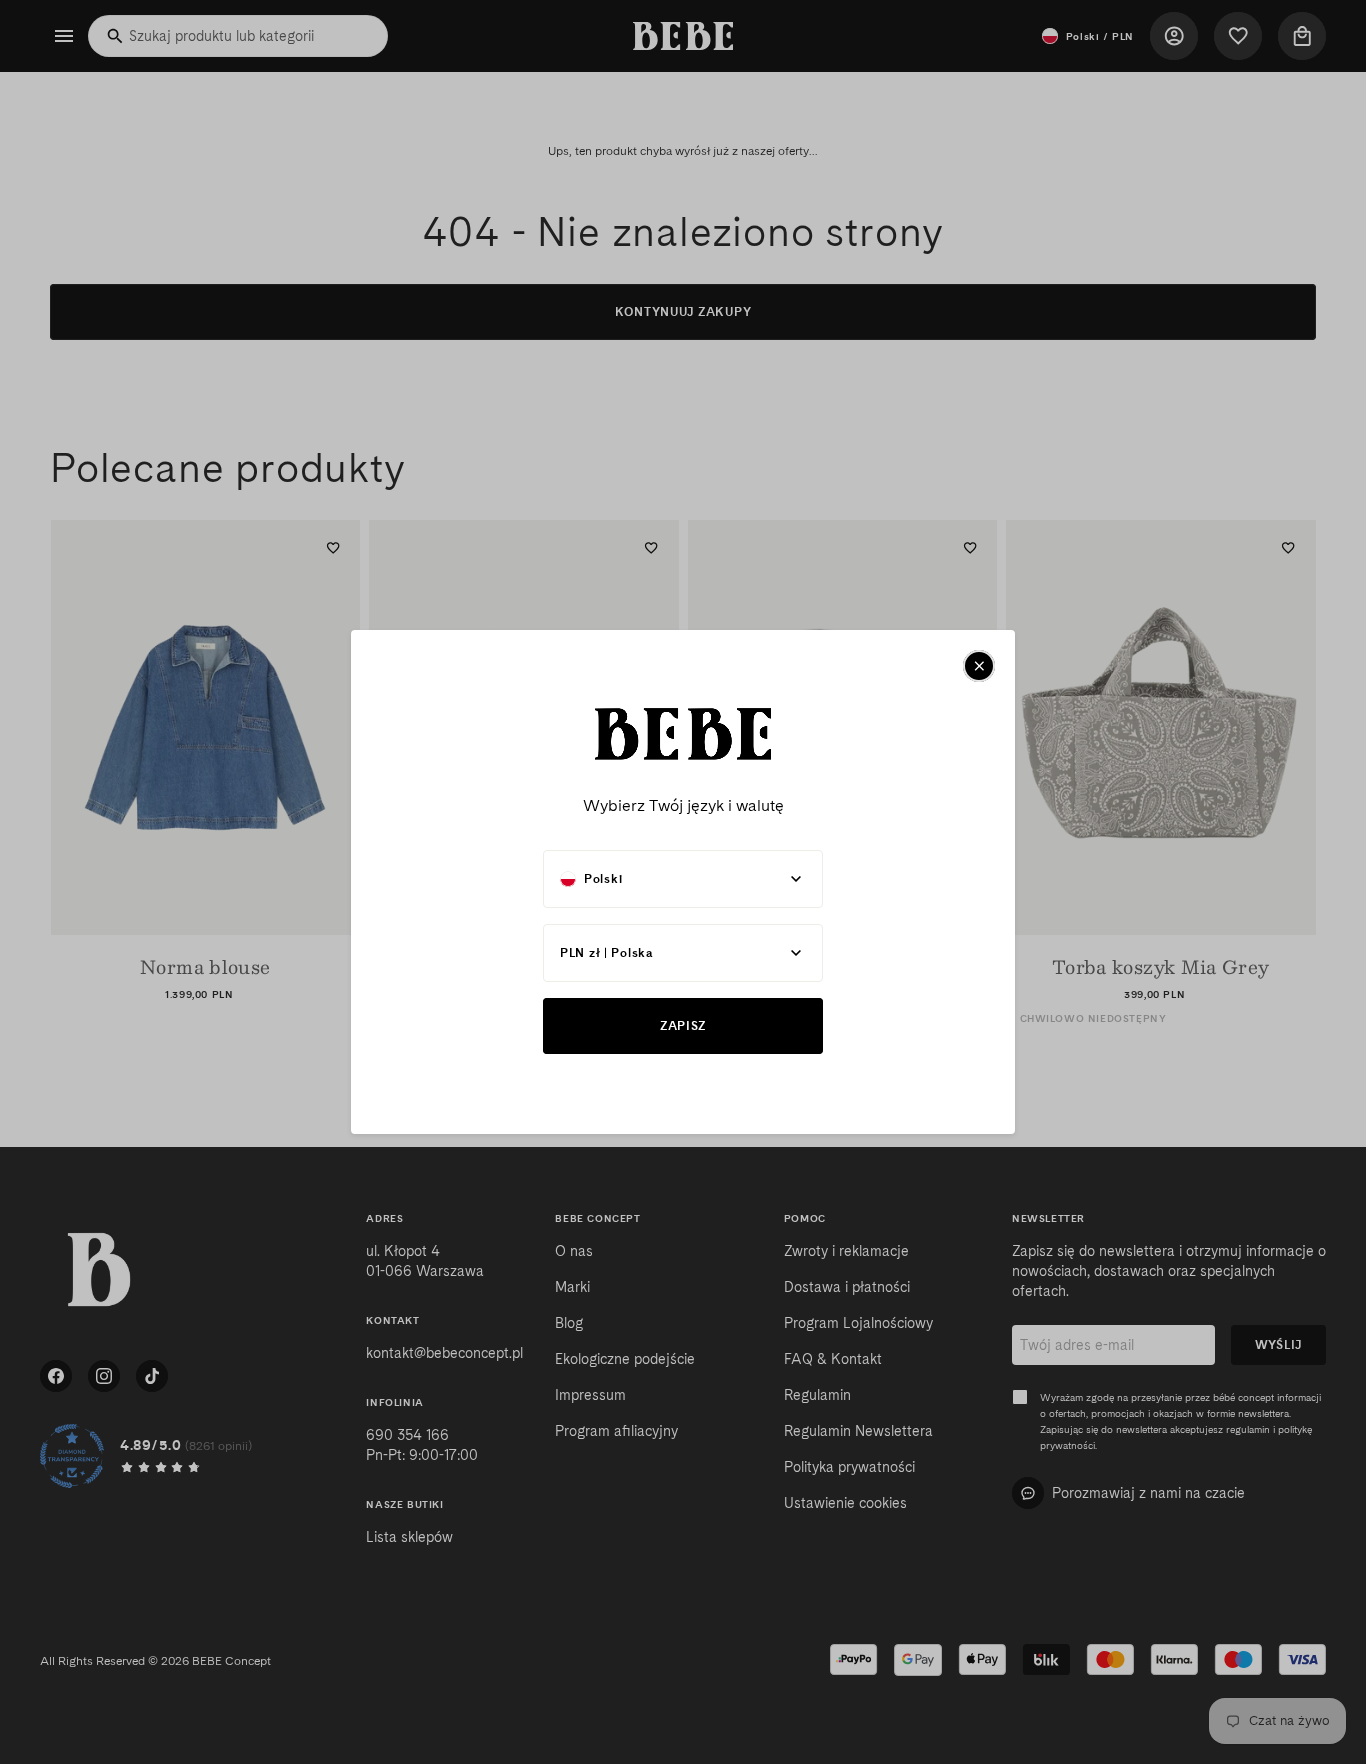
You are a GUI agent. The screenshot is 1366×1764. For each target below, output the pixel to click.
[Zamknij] (979, 666)
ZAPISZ (683, 1025)
